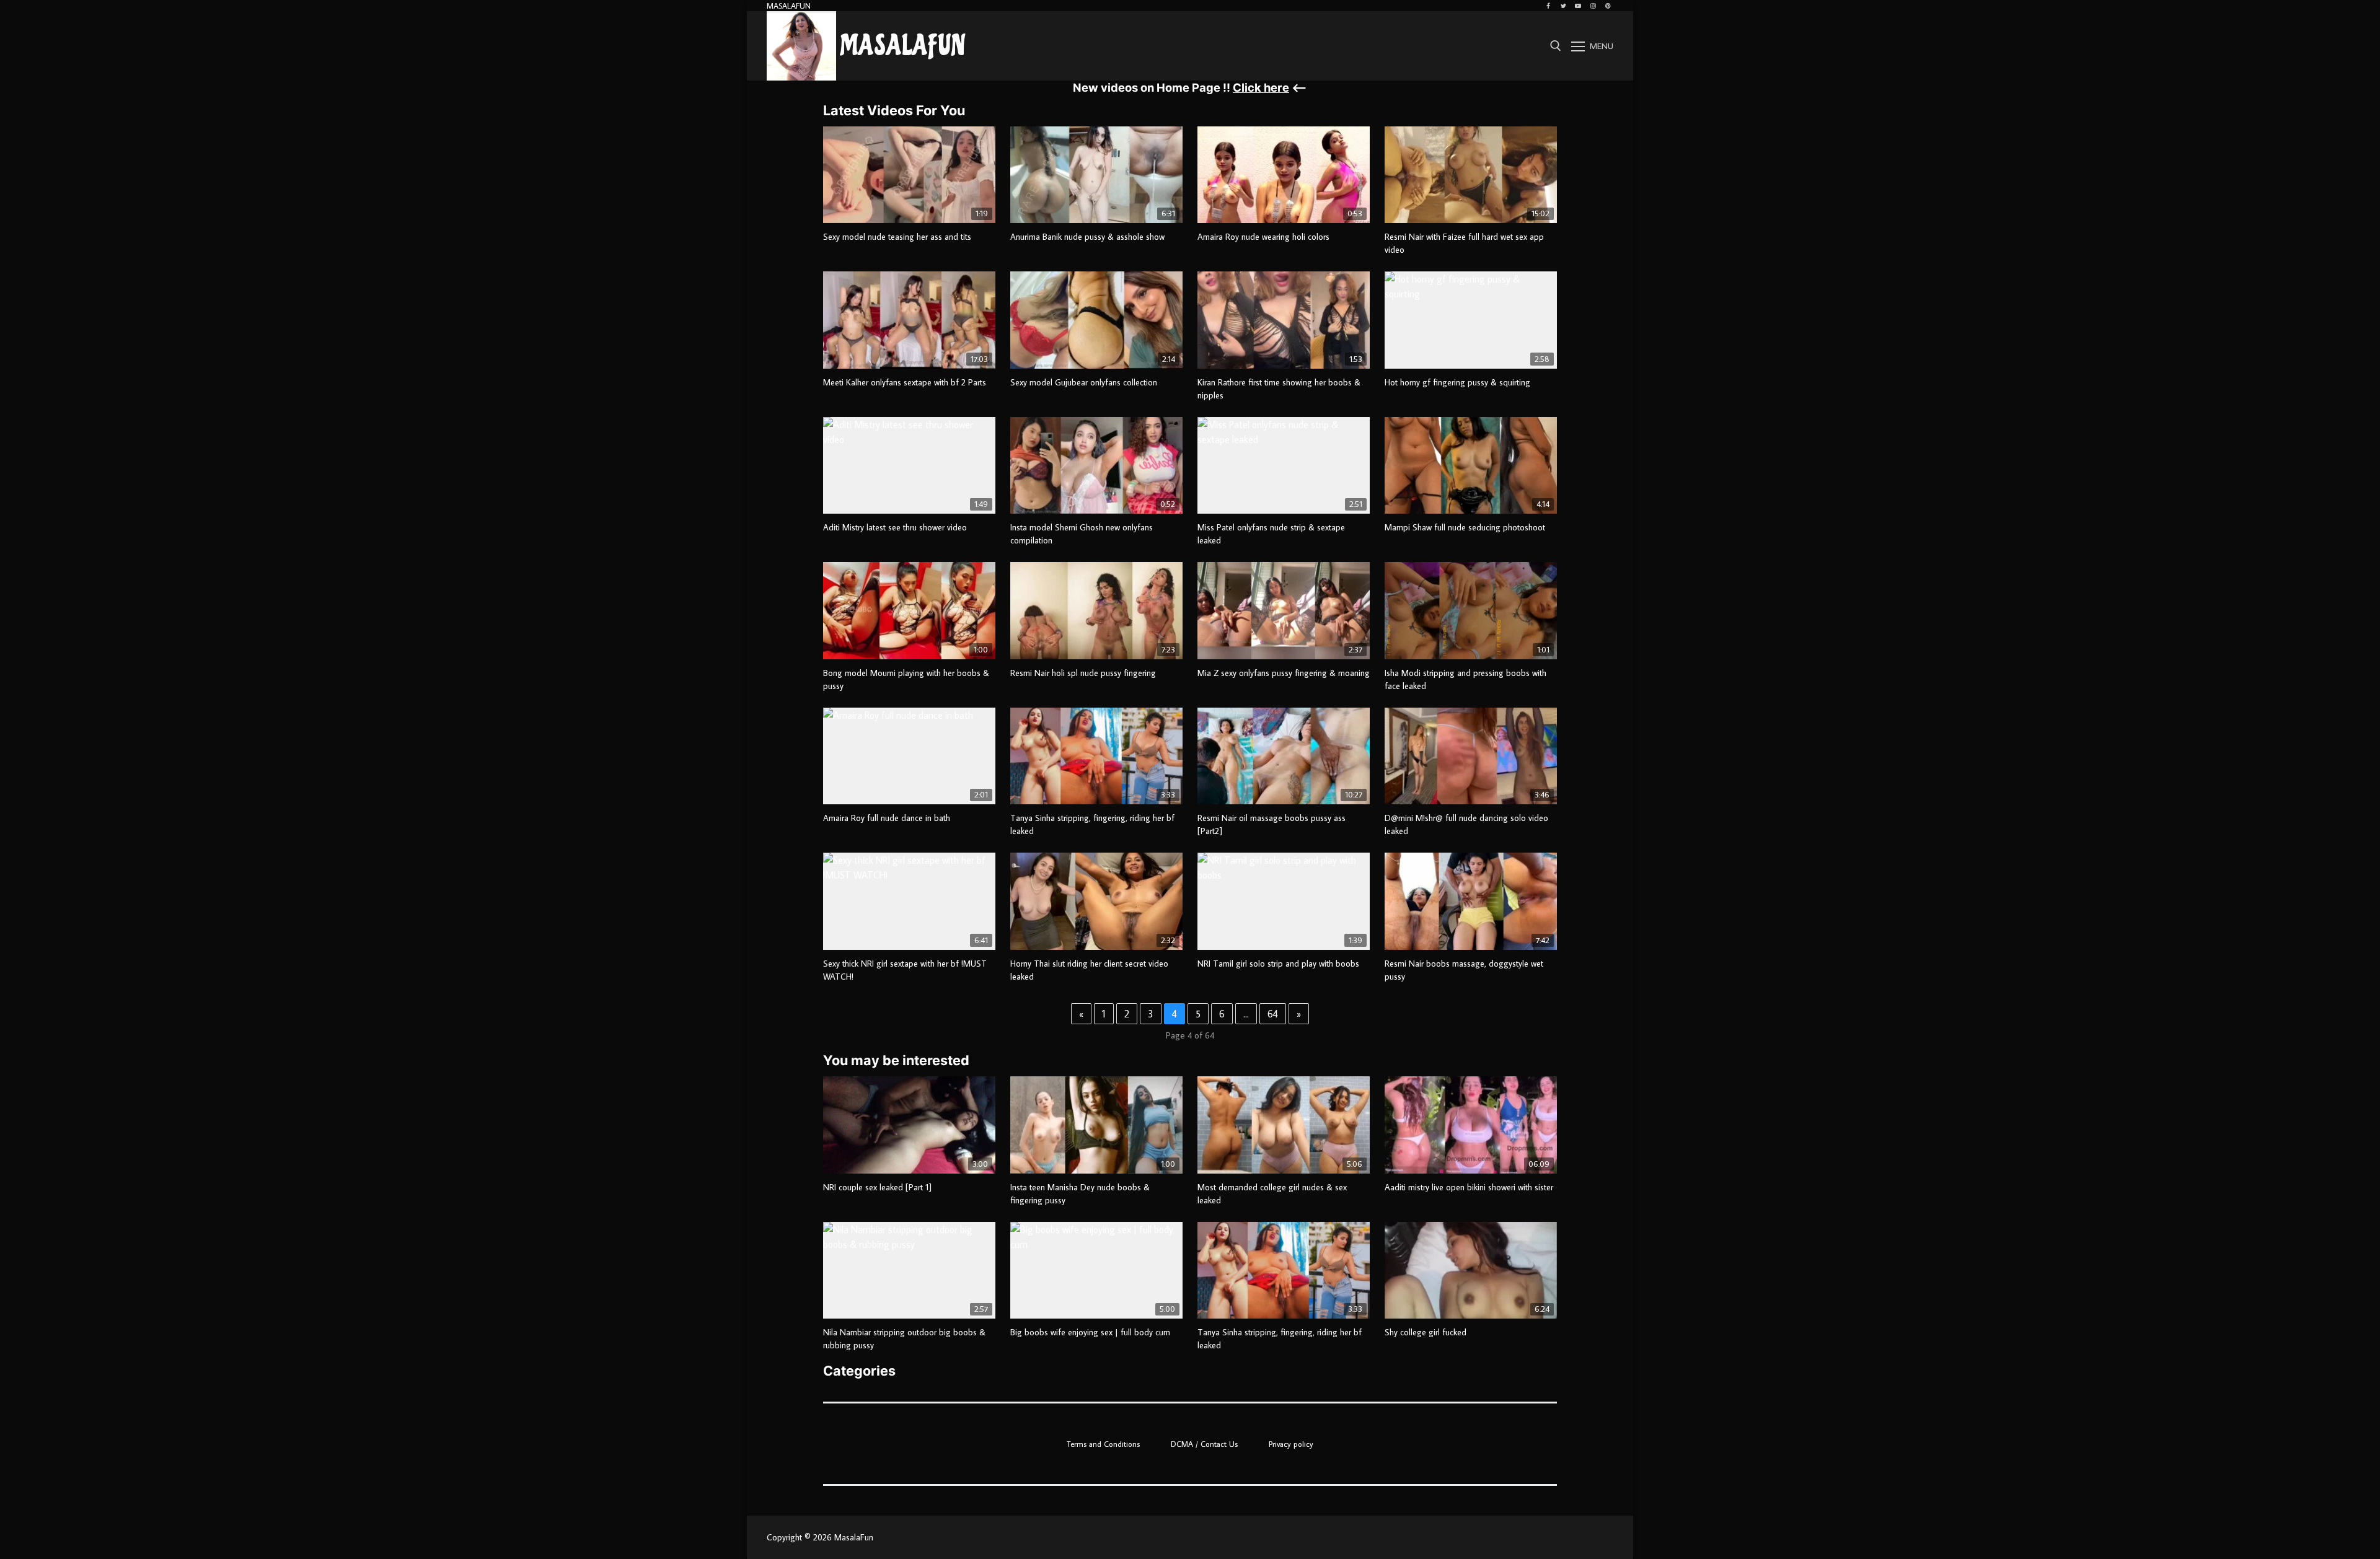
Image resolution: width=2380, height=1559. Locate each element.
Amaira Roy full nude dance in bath (887, 818)
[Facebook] (1548, 6)
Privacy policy (1291, 1444)
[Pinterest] (1608, 6)
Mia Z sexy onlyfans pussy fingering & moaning (1284, 673)
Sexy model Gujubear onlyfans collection (1084, 382)
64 (1273, 1014)
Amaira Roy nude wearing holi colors (1263, 237)
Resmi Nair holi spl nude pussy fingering (1083, 673)
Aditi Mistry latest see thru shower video (895, 527)
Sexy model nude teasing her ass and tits (897, 237)
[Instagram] (1593, 6)
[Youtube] (1578, 6)
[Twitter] (1563, 6)
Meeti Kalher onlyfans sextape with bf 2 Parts (905, 382)
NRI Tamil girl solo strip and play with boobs (1278, 964)
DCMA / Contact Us (1204, 1444)
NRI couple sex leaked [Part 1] (877, 1187)
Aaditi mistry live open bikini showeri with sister (1469, 1187)
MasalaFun (903, 46)
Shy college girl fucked (1426, 1332)
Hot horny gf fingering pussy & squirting (1457, 382)
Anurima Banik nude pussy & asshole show (1087, 237)
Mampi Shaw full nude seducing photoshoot (1465, 527)
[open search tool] (1556, 46)
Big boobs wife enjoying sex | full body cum (1090, 1332)
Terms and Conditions (1103, 1444)
